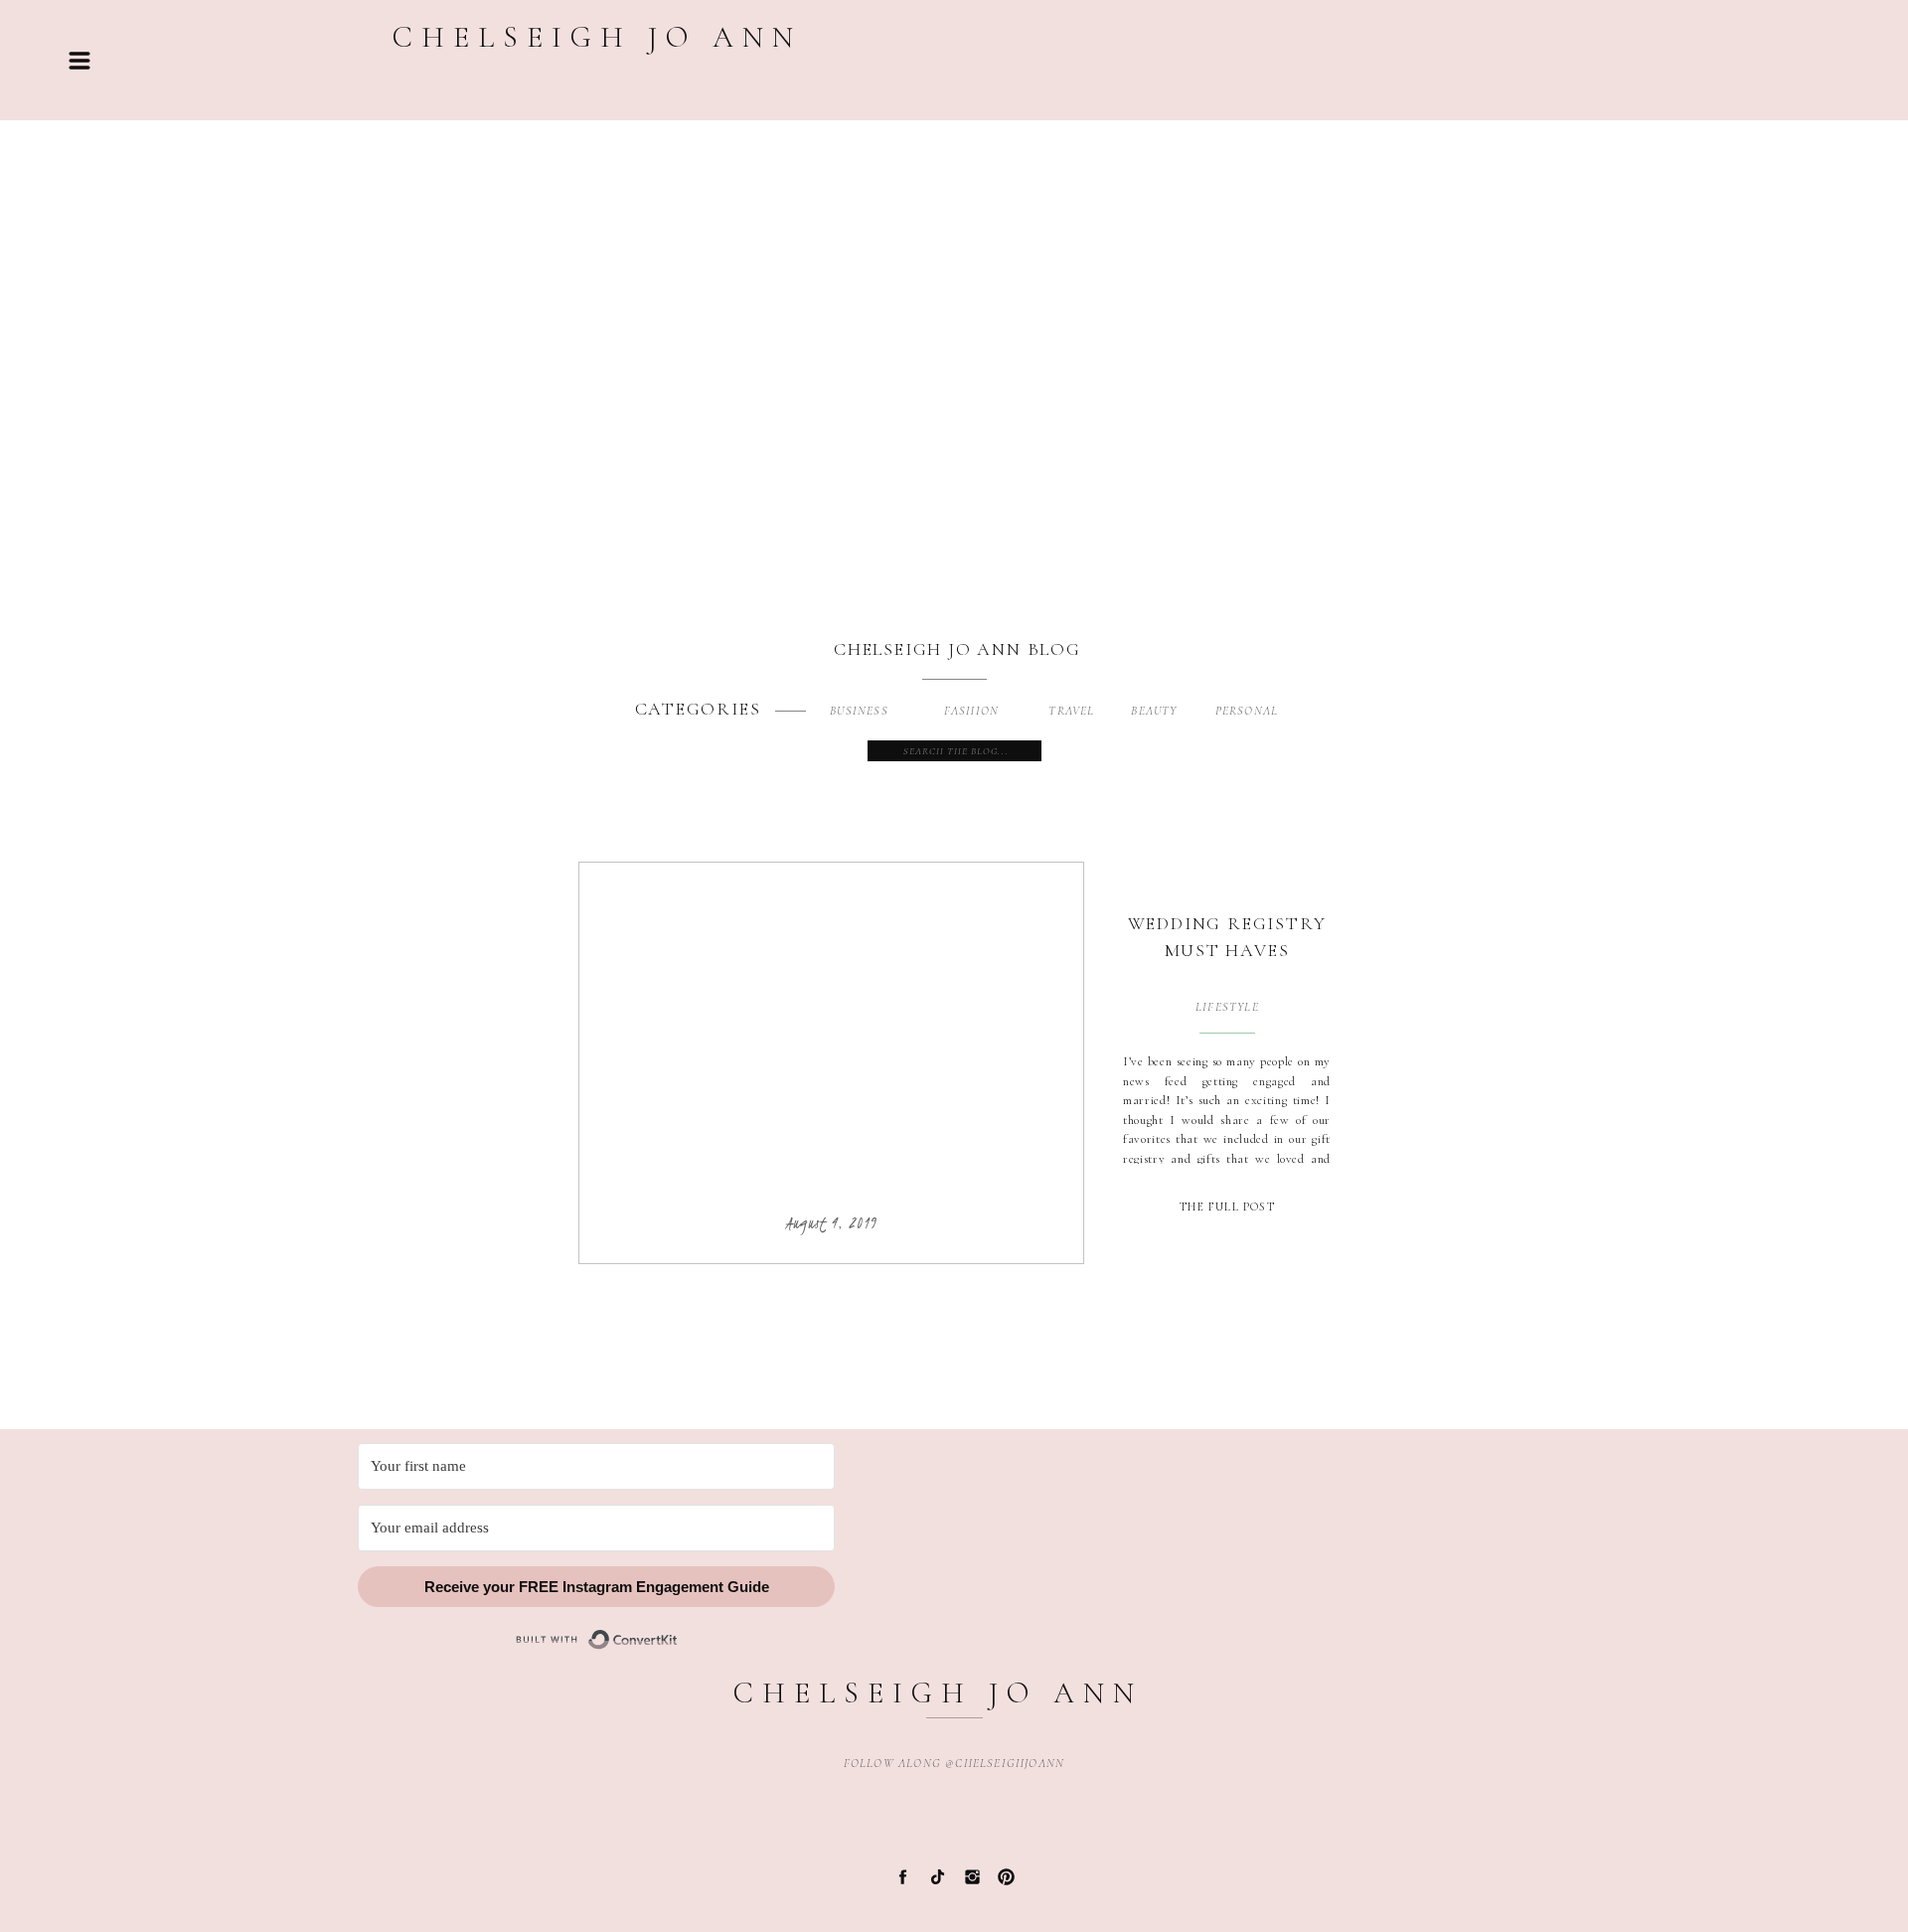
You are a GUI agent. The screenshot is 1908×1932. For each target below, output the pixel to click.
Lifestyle (1227, 1007)
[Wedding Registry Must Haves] (832, 1037)
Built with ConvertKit (678, 1630)
